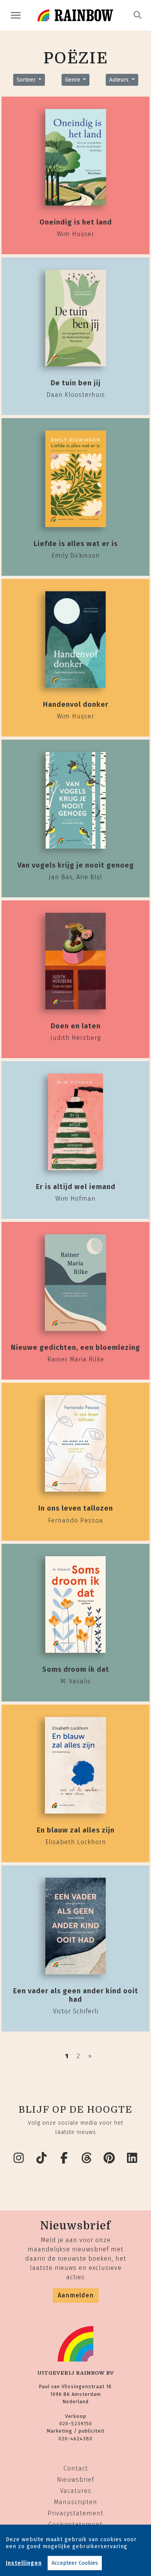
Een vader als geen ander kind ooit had (76, 1995)
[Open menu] (16, 15)
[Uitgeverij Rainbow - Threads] (87, 2158)
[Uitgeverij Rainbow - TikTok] (42, 2158)
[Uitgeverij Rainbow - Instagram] (19, 2158)
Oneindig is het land (76, 222)
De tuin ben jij (76, 383)
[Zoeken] (138, 15)
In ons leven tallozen (76, 1508)
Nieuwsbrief (75, 2480)
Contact (76, 2468)
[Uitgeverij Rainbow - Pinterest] (110, 2158)
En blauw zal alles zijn (76, 1830)
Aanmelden (76, 2295)
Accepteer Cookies (75, 2563)
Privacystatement (75, 2513)
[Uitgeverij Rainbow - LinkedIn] (132, 2158)
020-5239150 (76, 2424)
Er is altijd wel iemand (76, 1187)
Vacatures (76, 2491)
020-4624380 (75, 2439)
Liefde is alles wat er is (76, 544)
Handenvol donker (76, 704)
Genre (73, 80)
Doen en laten (76, 1026)
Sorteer (27, 80)
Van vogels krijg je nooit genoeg (76, 865)
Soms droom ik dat (76, 1669)
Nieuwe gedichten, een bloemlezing (75, 1348)
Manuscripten (75, 2502)
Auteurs (120, 80)
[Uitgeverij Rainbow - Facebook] (64, 2158)
